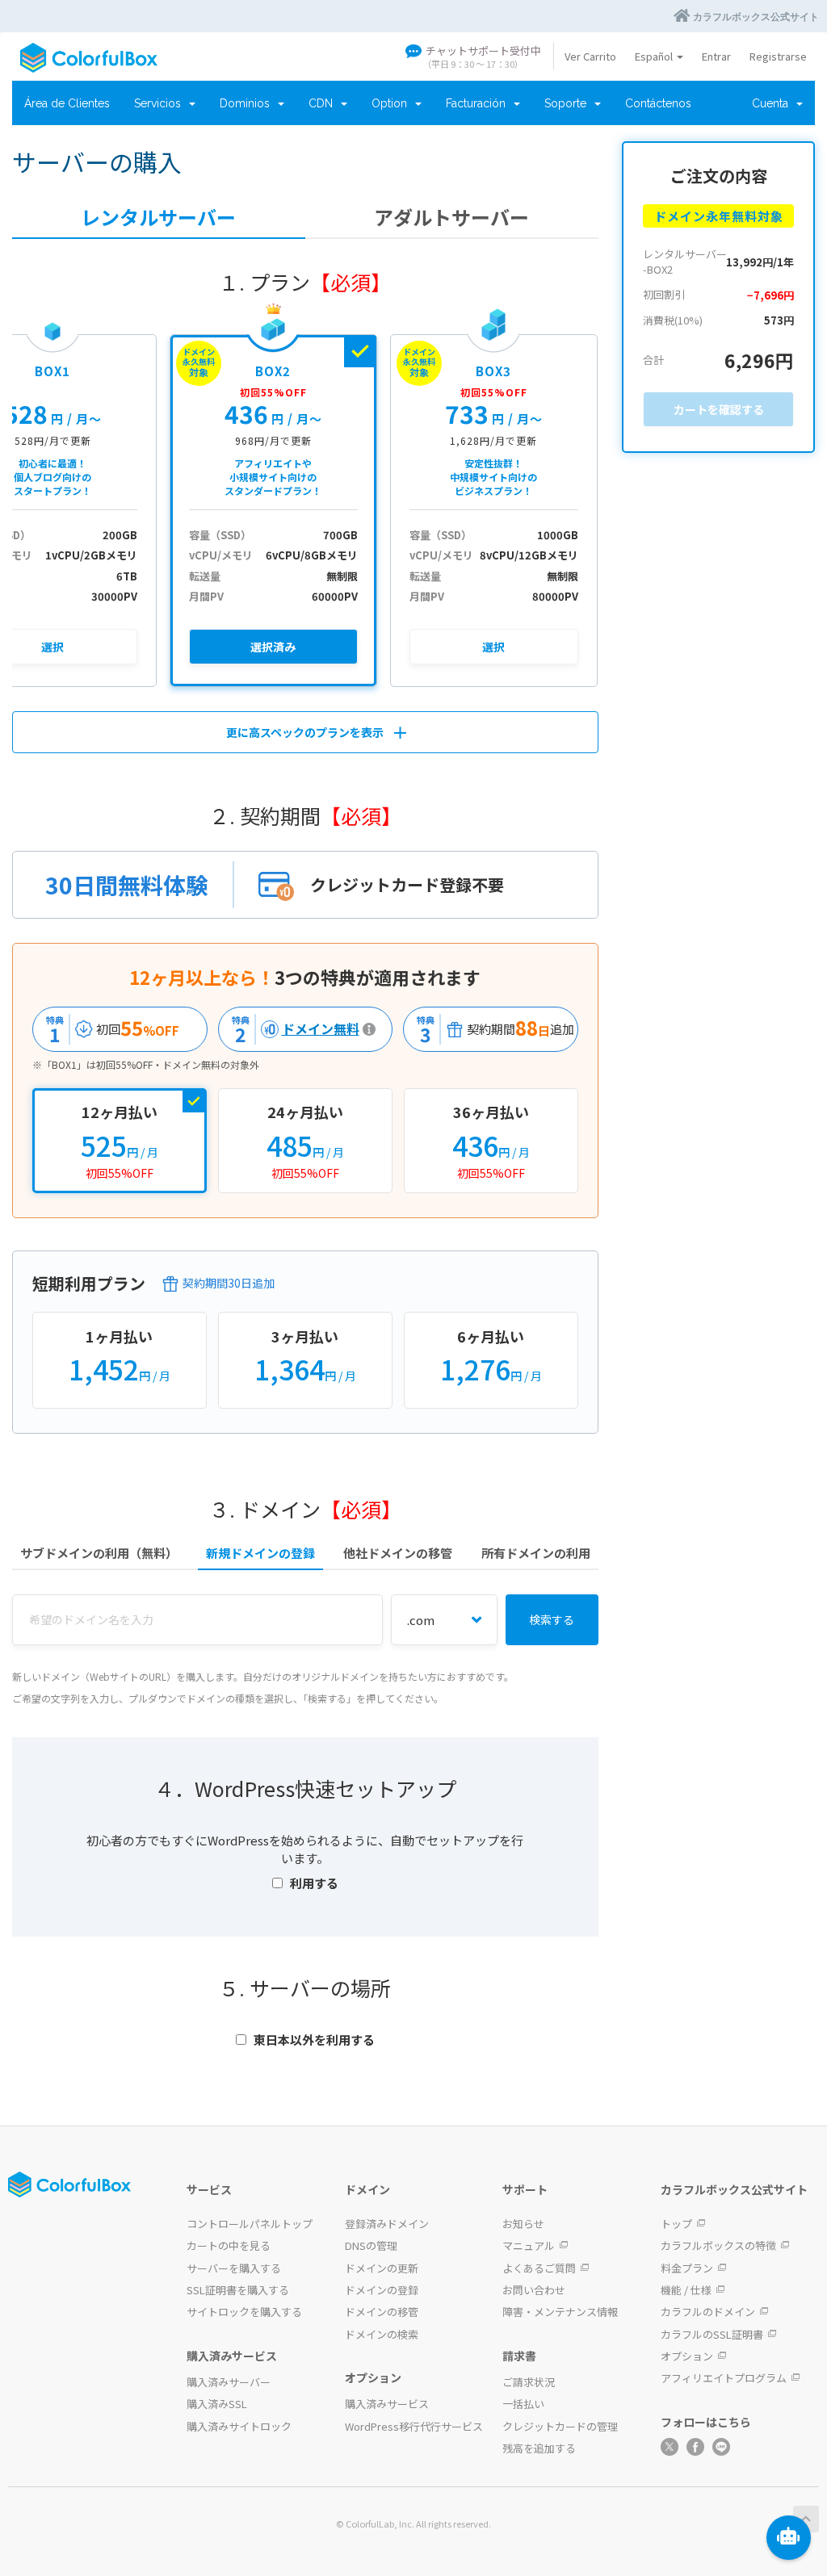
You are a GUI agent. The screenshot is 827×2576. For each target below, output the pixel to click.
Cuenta (773, 103)
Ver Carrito (590, 56)
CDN (324, 103)
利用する (314, 1883)
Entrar (716, 56)
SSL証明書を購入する (238, 2290)
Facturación (479, 103)
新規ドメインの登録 (260, 1553)
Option (393, 103)
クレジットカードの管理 (560, 2426)
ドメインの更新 (382, 2268)
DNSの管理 (371, 2245)
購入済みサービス (387, 2404)
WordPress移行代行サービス (414, 2426)
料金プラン (687, 2268)
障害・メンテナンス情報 (560, 2312)
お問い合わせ (534, 2290)
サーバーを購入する (234, 2268)
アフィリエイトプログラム (724, 2378)
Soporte (569, 103)
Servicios (161, 103)
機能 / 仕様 (686, 2290)
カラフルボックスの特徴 (718, 2245)
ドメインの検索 (382, 2334)
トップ (676, 2224)
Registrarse (778, 56)
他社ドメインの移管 (398, 1553)
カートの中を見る (229, 2245)
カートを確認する (719, 409)
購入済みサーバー (229, 2382)
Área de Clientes (67, 103)
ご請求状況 (529, 2382)
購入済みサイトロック (239, 2426)
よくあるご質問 (539, 2268)
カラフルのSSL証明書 (712, 2334)
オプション (687, 2356)
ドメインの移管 (382, 2312)
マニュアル (529, 2245)
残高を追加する (539, 2448)
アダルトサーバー (451, 217)
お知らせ (523, 2224)
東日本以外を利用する (314, 2040)
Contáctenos (658, 103)
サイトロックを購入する (244, 2312)
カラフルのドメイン (708, 2312)
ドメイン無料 (292, 1029)
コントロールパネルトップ (250, 2224)
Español (655, 56)
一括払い (523, 2404)
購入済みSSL (217, 2404)
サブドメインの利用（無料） (99, 1553)
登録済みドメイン (387, 2224)
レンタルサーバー (158, 217)
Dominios (248, 103)
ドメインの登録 (382, 2290)
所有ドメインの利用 (536, 1553)
